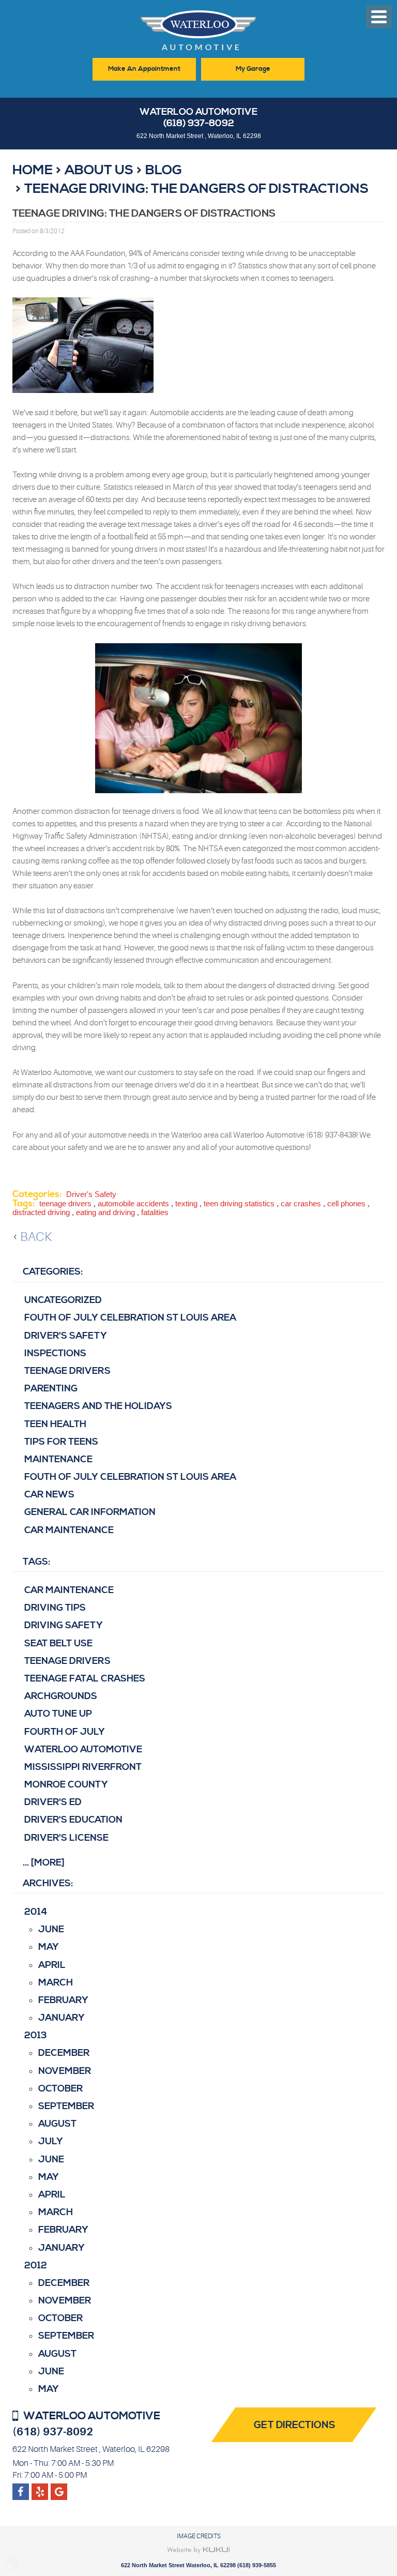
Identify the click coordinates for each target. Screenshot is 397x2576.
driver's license (66, 1838)
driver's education (73, 1820)
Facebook (21, 2488)
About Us (99, 170)
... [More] (44, 1863)
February (63, 2000)
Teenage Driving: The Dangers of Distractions (196, 189)
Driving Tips (55, 1608)
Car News (49, 1495)
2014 (36, 1912)
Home (33, 170)
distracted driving (41, 1212)
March (56, 1983)
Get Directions (295, 2425)
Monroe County (66, 1785)
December (64, 2053)
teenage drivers (65, 1203)
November (65, 2071)
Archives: (48, 1883)
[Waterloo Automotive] (198, 33)
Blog (164, 170)
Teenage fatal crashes (85, 1679)
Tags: (36, 1562)
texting (186, 1203)
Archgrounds (61, 1696)
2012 (36, 2266)
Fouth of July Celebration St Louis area (130, 1318)
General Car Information (90, 1512)
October (60, 2089)
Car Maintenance (69, 1530)
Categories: (53, 1272)
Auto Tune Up (58, 1714)
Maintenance (58, 1459)
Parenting (51, 1389)
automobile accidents (133, 1203)
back (36, 1237)
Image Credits (199, 2536)
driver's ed (53, 1802)
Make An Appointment (144, 69)
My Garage (253, 69)
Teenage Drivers (67, 1371)
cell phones (346, 1203)
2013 (36, 2035)
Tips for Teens (61, 1442)
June (51, 1929)
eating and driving (105, 1212)
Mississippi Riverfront (83, 1767)
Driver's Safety (91, 1194)
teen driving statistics (239, 1203)
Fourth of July (65, 1732)
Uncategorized (63, 1300)
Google (40, 2488)
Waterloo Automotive (83, 1749)
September (66, 2106)
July (51, 2141)
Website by (199, 2550)
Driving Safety (64, 1625)
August (57, 2124)
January (62, 2018)
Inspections (55, 1353)
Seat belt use (58, 1643)
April (52, 1965)
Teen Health (55, 1424)
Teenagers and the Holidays (98, 1406)
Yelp (59, 2488)
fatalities (155, 1212)
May (49, 1947)
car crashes (301, 1203)
